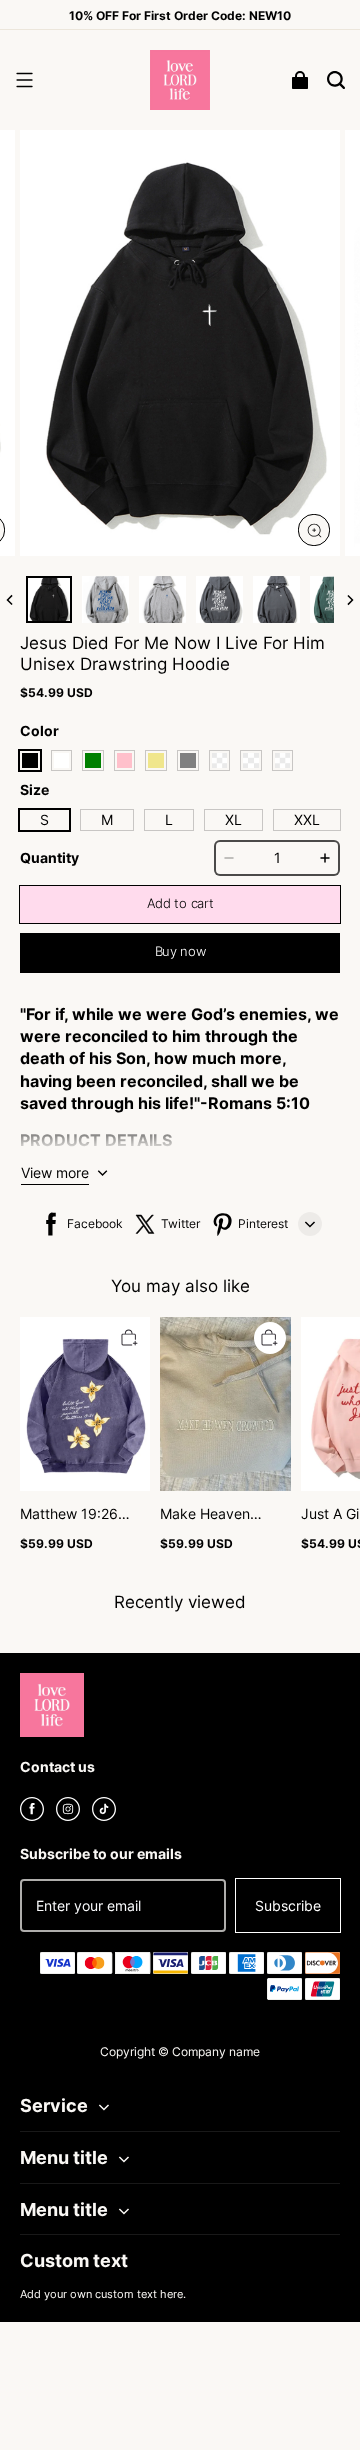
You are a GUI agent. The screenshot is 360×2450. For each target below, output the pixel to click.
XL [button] (233, 819)
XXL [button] (307, 819)
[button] (24, 80)
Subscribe (288, 1905)
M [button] (107, 819)
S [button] (44, 819)
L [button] (169, 819)
